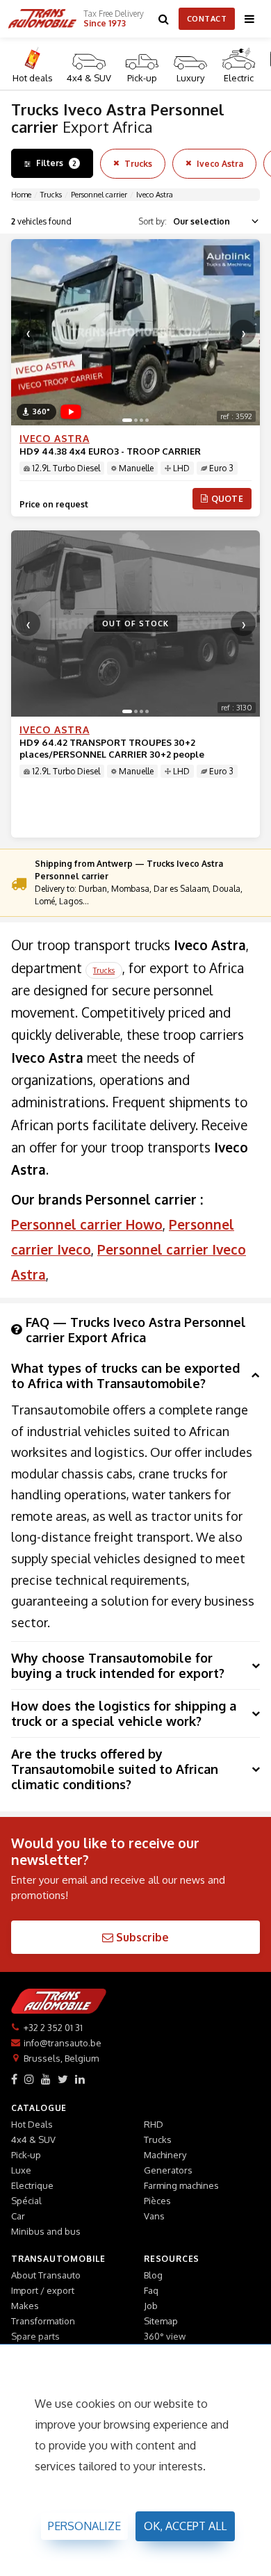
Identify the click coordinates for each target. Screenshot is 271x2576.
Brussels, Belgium (61, 2058)
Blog (153, 2275)
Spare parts (35, 2336)
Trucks (138, 164)
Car (18, 2216)
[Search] (164, 19)
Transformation (43, 2321)
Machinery (165, 2155)
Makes (25, 2306)
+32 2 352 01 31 (53, 2028)
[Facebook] (14, 2079)
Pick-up (142, 78)
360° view (165, 2336)
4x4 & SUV (89, 78)
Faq (151, 2290)
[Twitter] (63, 2079)
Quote (228, 499)
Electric (239, 78)
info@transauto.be (63, 2043)
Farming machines (181, 2185)
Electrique (32, 2185)
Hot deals (33, 78)
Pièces (157, 2201)
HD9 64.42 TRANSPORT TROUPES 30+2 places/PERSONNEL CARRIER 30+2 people (112, 748)
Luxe (21, 2170)
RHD (154, 2124)
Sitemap (161, 2321)
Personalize (84, 2526)
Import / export (43, 2290)
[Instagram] (29, 2079)
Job (151, 2306)
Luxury (190, 78)
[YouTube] (46, 2079)
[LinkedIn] (80, 2079)
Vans (154, 2216)
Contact (207, 19)
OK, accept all (185, 2526)
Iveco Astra (220, 164)
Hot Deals (32, 2124)
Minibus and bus (46, 2231)
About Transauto (46, 2275)
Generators (168, 2170)
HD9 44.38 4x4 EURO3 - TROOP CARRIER (110, 451)
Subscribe (141, 1937)
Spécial (26, 2201)
